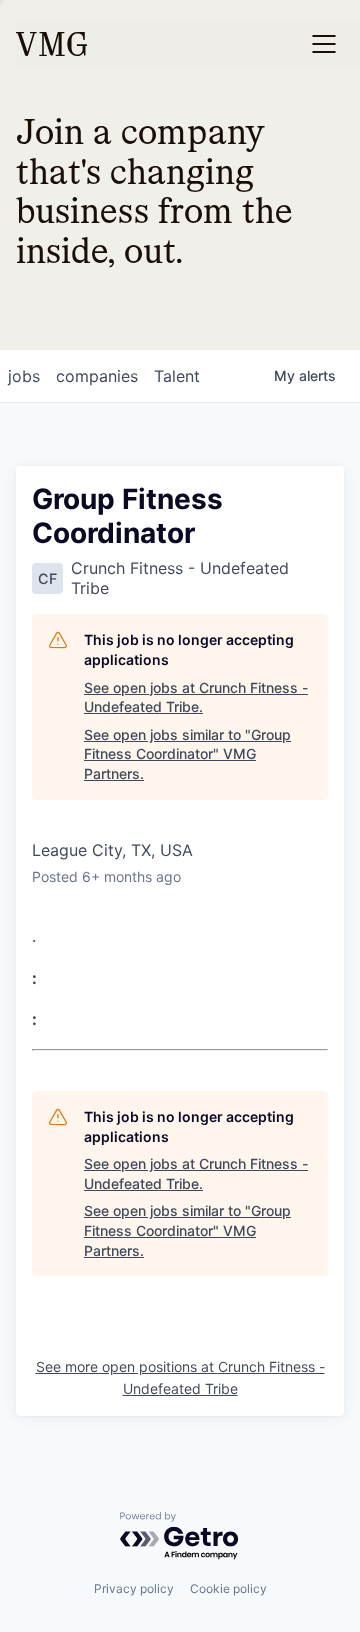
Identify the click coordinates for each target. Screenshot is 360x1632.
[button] (324, 44)
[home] (51, 44)
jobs (24, 376)
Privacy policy (134, 1588)
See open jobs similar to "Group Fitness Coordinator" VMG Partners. (187, 754)
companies (97, 376)
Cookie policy (228, 1588)
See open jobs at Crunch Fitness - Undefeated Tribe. (196, 697)
